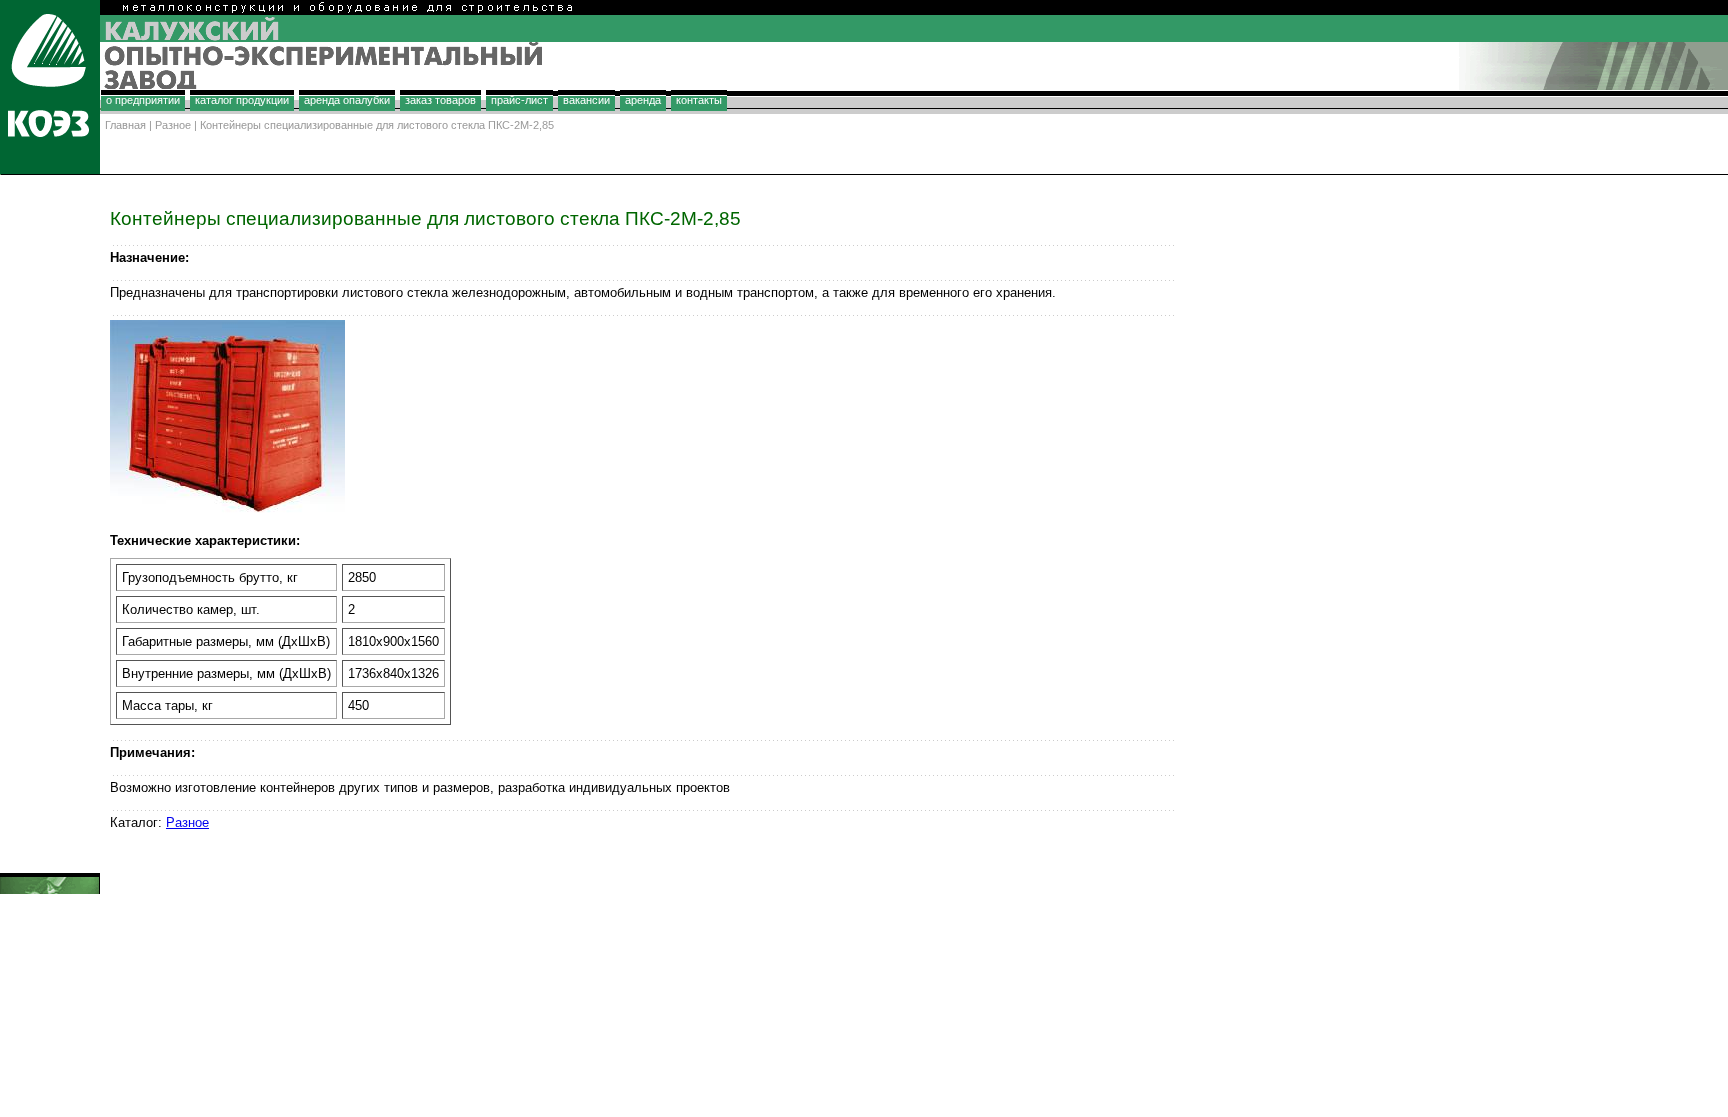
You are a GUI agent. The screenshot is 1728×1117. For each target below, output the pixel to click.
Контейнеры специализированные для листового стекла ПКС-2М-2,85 (377, 125)
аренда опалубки (347, 100)
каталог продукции (242, 100)
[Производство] (50, 168)
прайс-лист (519, 100)
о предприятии (143, 100)
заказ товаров (440, 100)
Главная (125, 125)
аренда (643, 100)
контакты (699, 100)
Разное (173, 125)
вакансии (586, 100)
